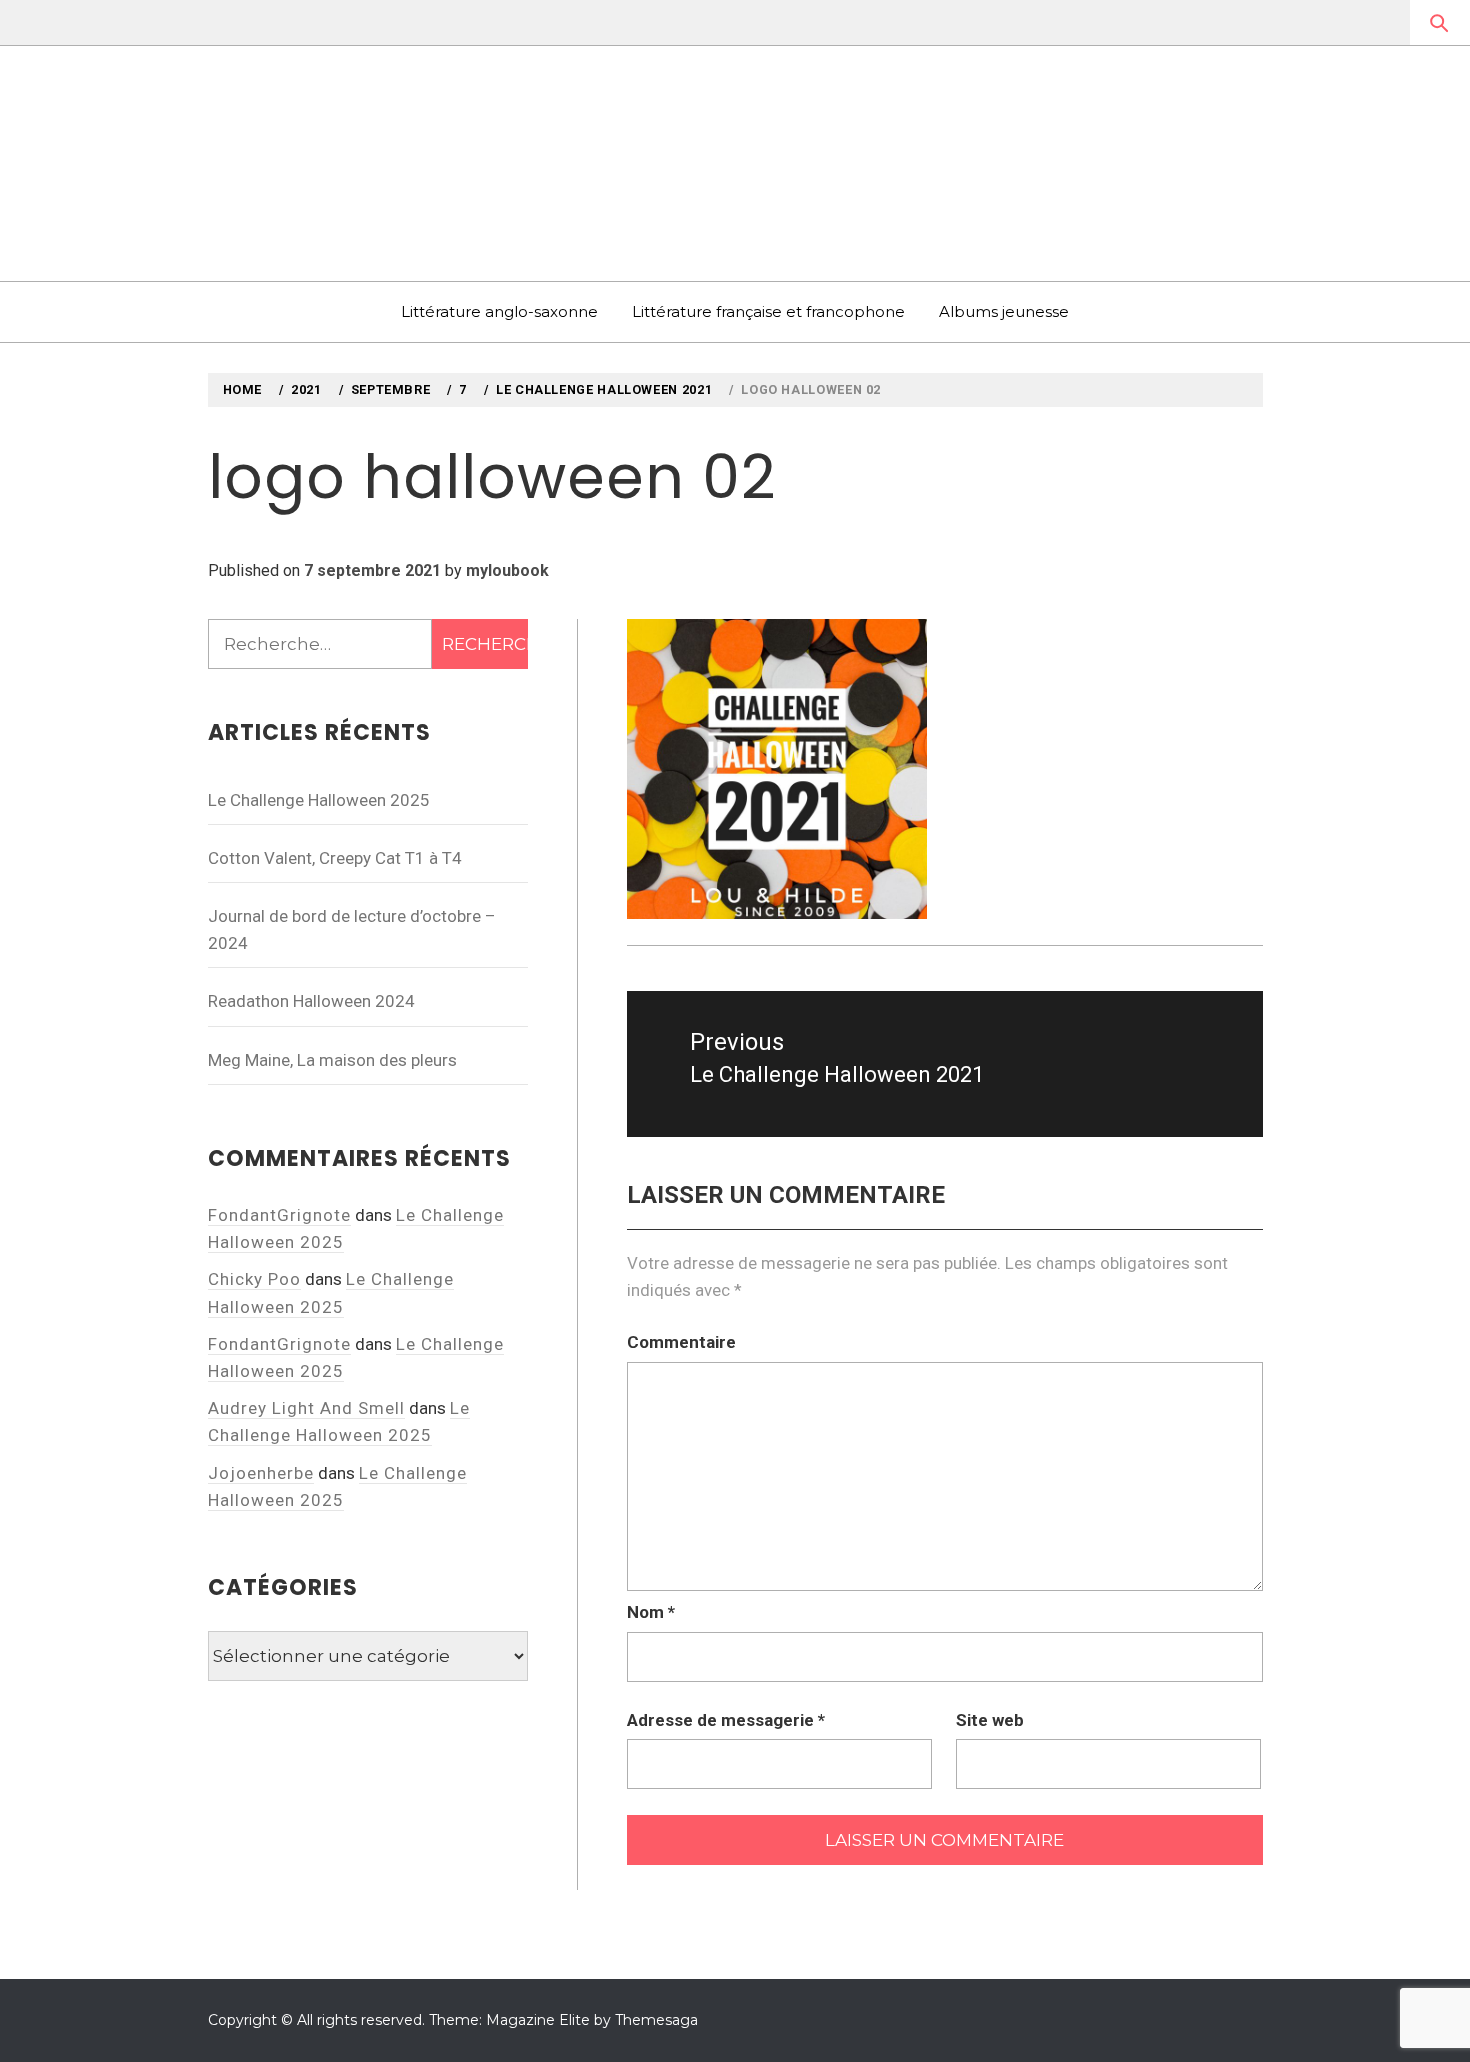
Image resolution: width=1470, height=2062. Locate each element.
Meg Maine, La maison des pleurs (332, 1060)
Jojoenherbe (261, 1473)
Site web (990, 1720)
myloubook (507, 570)
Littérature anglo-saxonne (499, 311)
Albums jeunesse (1004, 311)
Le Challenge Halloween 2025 (319, 800)
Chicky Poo (254, 1279)
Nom (651, 1612)
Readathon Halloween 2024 (311, 1001)
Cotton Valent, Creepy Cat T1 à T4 (335, 858)
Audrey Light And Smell (306, 1408)
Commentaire (681, 1342)
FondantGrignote (279, 1215)
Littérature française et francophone (768, 311)
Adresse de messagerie (726, 1720)
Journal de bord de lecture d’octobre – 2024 (352, 929)
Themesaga (656, 2020)
